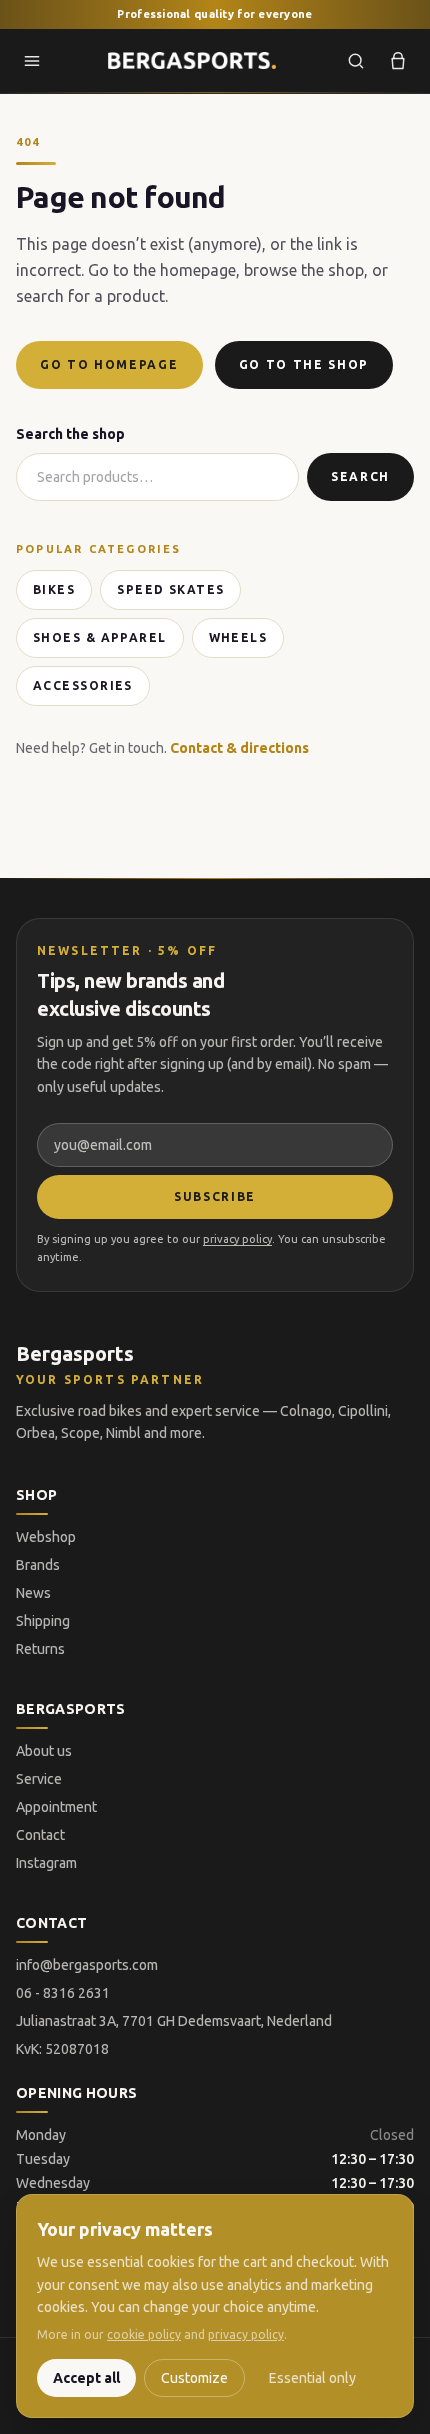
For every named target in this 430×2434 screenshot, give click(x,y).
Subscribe (215, 1196)
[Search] (356, 61)
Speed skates (170, 589)
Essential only (312, 2378)
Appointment (56, 1807)
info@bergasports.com (87, 1965)
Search (360, 476)
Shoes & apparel (100, 637)
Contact (40, 1835)
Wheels (238, 637)
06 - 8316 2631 (63, 1993)
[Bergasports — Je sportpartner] (192, 61)
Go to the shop (304, 364)
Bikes (54, 589)
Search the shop (70, 434)
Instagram (46, 1863)
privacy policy (237, 1239)
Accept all (86, 2378)
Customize (194, 2378)
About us (44, 1751)
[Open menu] (32, 61)
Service (39, 1779)
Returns (40, 1649)
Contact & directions (239, 748)
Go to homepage (109, 364)
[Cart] (398, 61)
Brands (38, 1565)
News (33, 1593)
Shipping (43, 1621)
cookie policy (144, 2334)
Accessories (83, 685)
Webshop (46, 1537)
